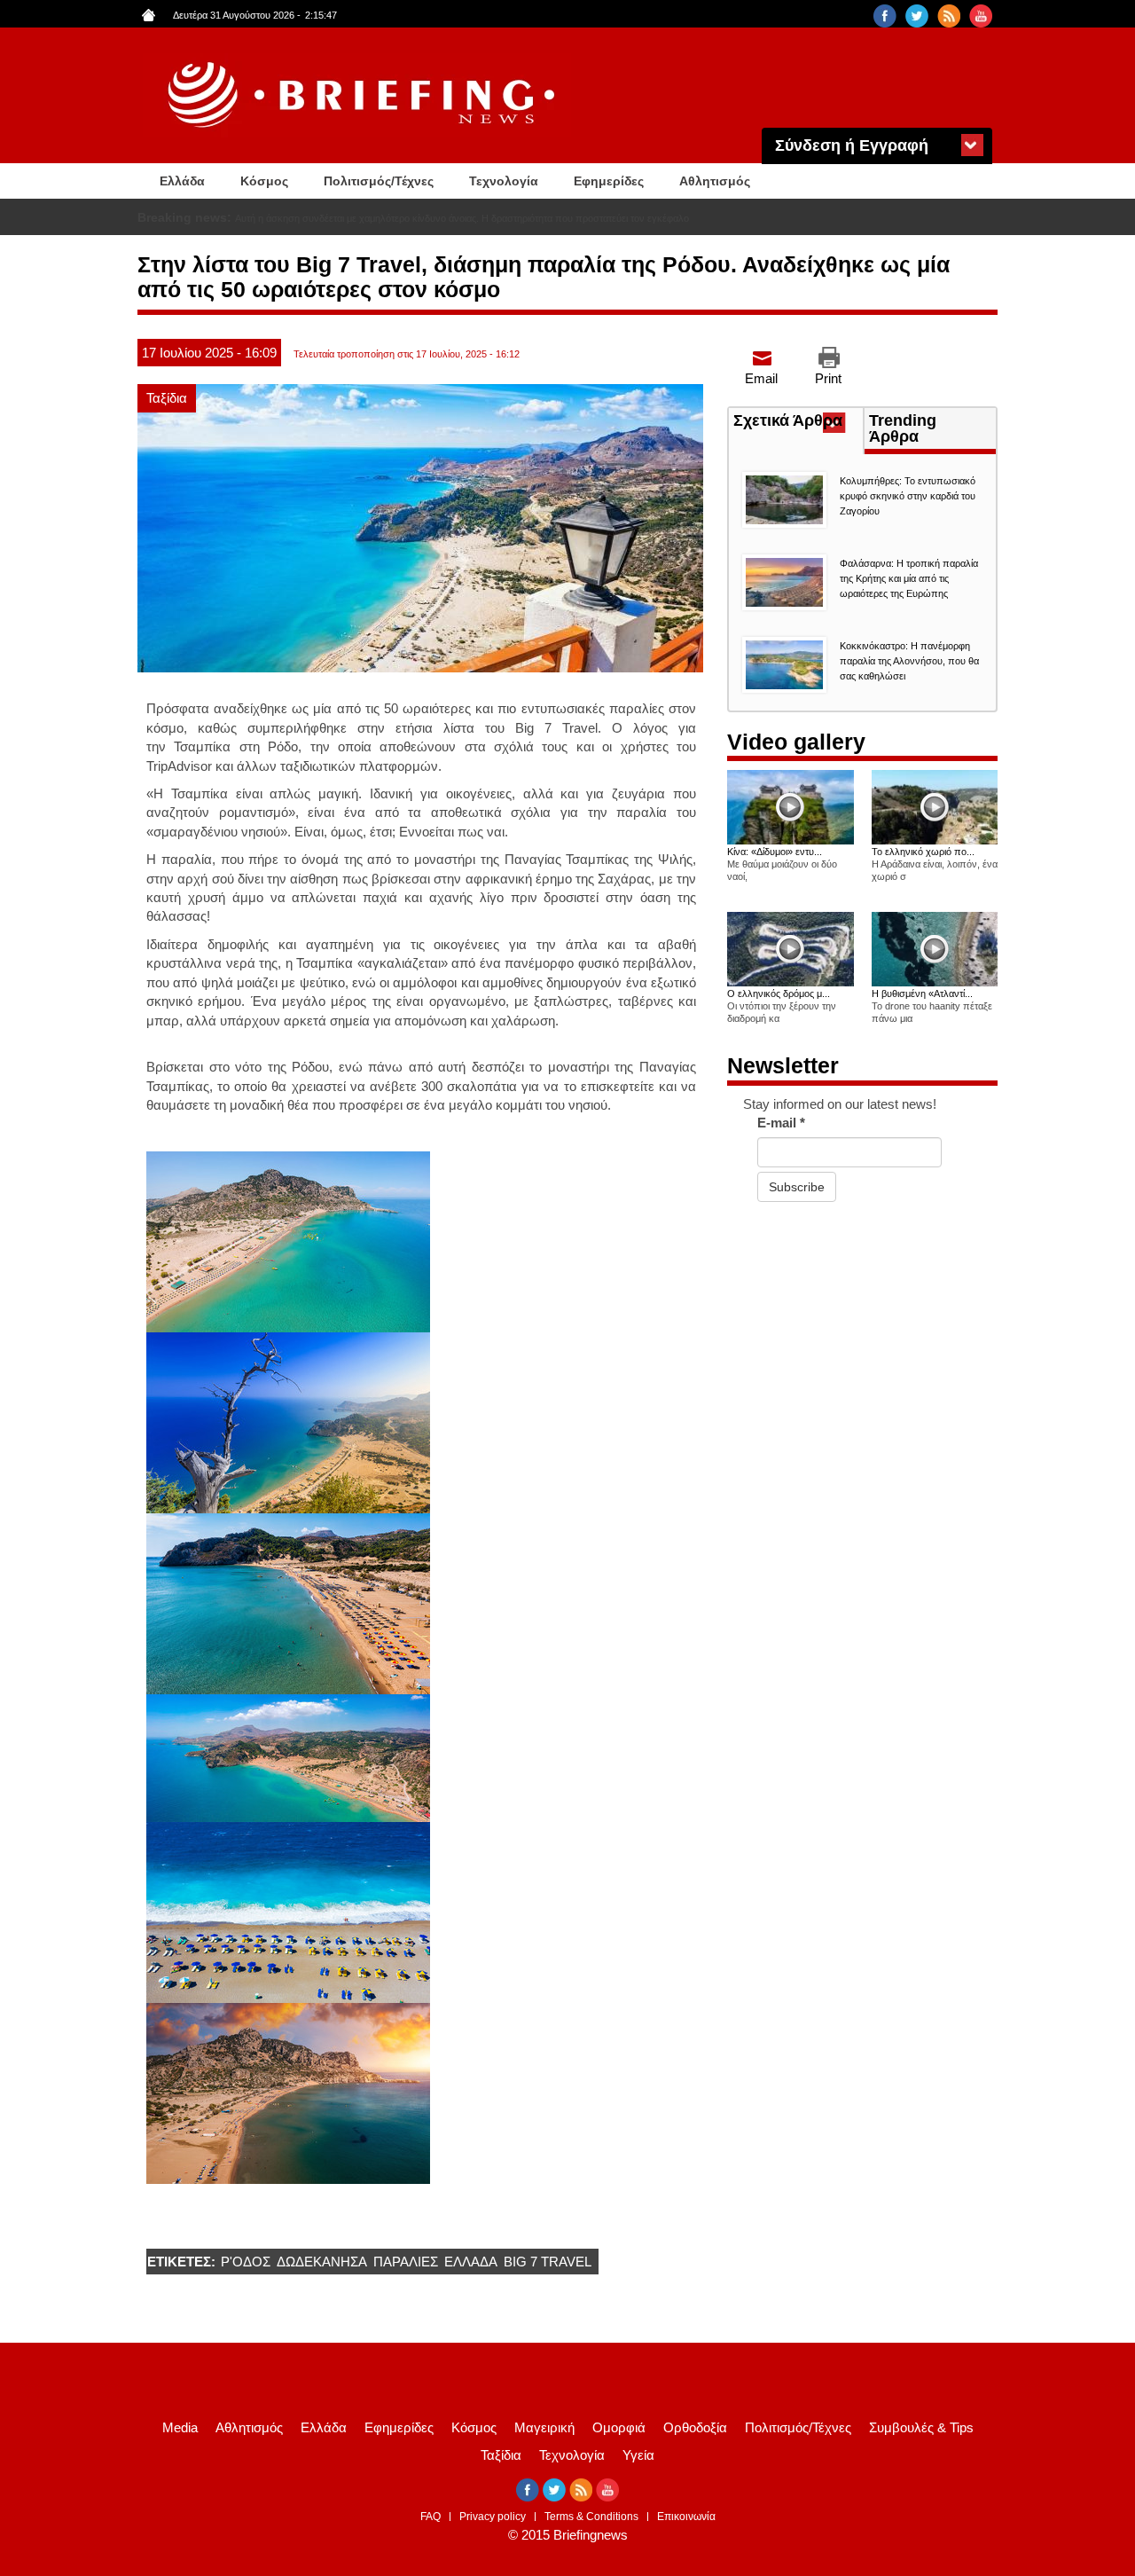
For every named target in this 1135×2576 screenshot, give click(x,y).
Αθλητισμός (715, 181)
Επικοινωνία (686, 2517)
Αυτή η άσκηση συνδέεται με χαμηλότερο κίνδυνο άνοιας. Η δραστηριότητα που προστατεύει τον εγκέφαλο (462, 218)
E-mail (781, 1123)
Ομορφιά (619, 2427)
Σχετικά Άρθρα (798, 422)
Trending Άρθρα (903, 428)
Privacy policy (493, 2517)
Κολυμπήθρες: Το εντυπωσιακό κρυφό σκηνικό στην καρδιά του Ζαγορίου (908, 496)
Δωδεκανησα (322, 2262)
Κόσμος (264, 181)
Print (828, 378)
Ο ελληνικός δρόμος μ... (779, 993)
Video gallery (796, 742)
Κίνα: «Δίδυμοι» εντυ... (775, 852)
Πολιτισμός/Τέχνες (379, 181)
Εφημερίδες (609, 181)
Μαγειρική (544, 2427)
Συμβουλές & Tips (921, 2427)
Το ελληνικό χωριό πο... (923, 852)
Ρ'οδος (246, 2262)
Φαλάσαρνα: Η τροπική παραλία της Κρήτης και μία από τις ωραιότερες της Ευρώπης (909, 578)
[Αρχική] (364, 95)
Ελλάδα (182, 181)
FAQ (431, 2517)
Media (180, 2427)
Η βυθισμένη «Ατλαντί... (922, 993)
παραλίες (406, 2262)
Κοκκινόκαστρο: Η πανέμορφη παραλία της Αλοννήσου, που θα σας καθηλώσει (909, 661)
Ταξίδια (167, 398)
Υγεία (638, 2455)
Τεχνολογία (504, 181)
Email (761, 378)
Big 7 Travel (548, 2262)
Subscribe (797, 1187)
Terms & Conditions (591, 2517)
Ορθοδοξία (695, 2427)
